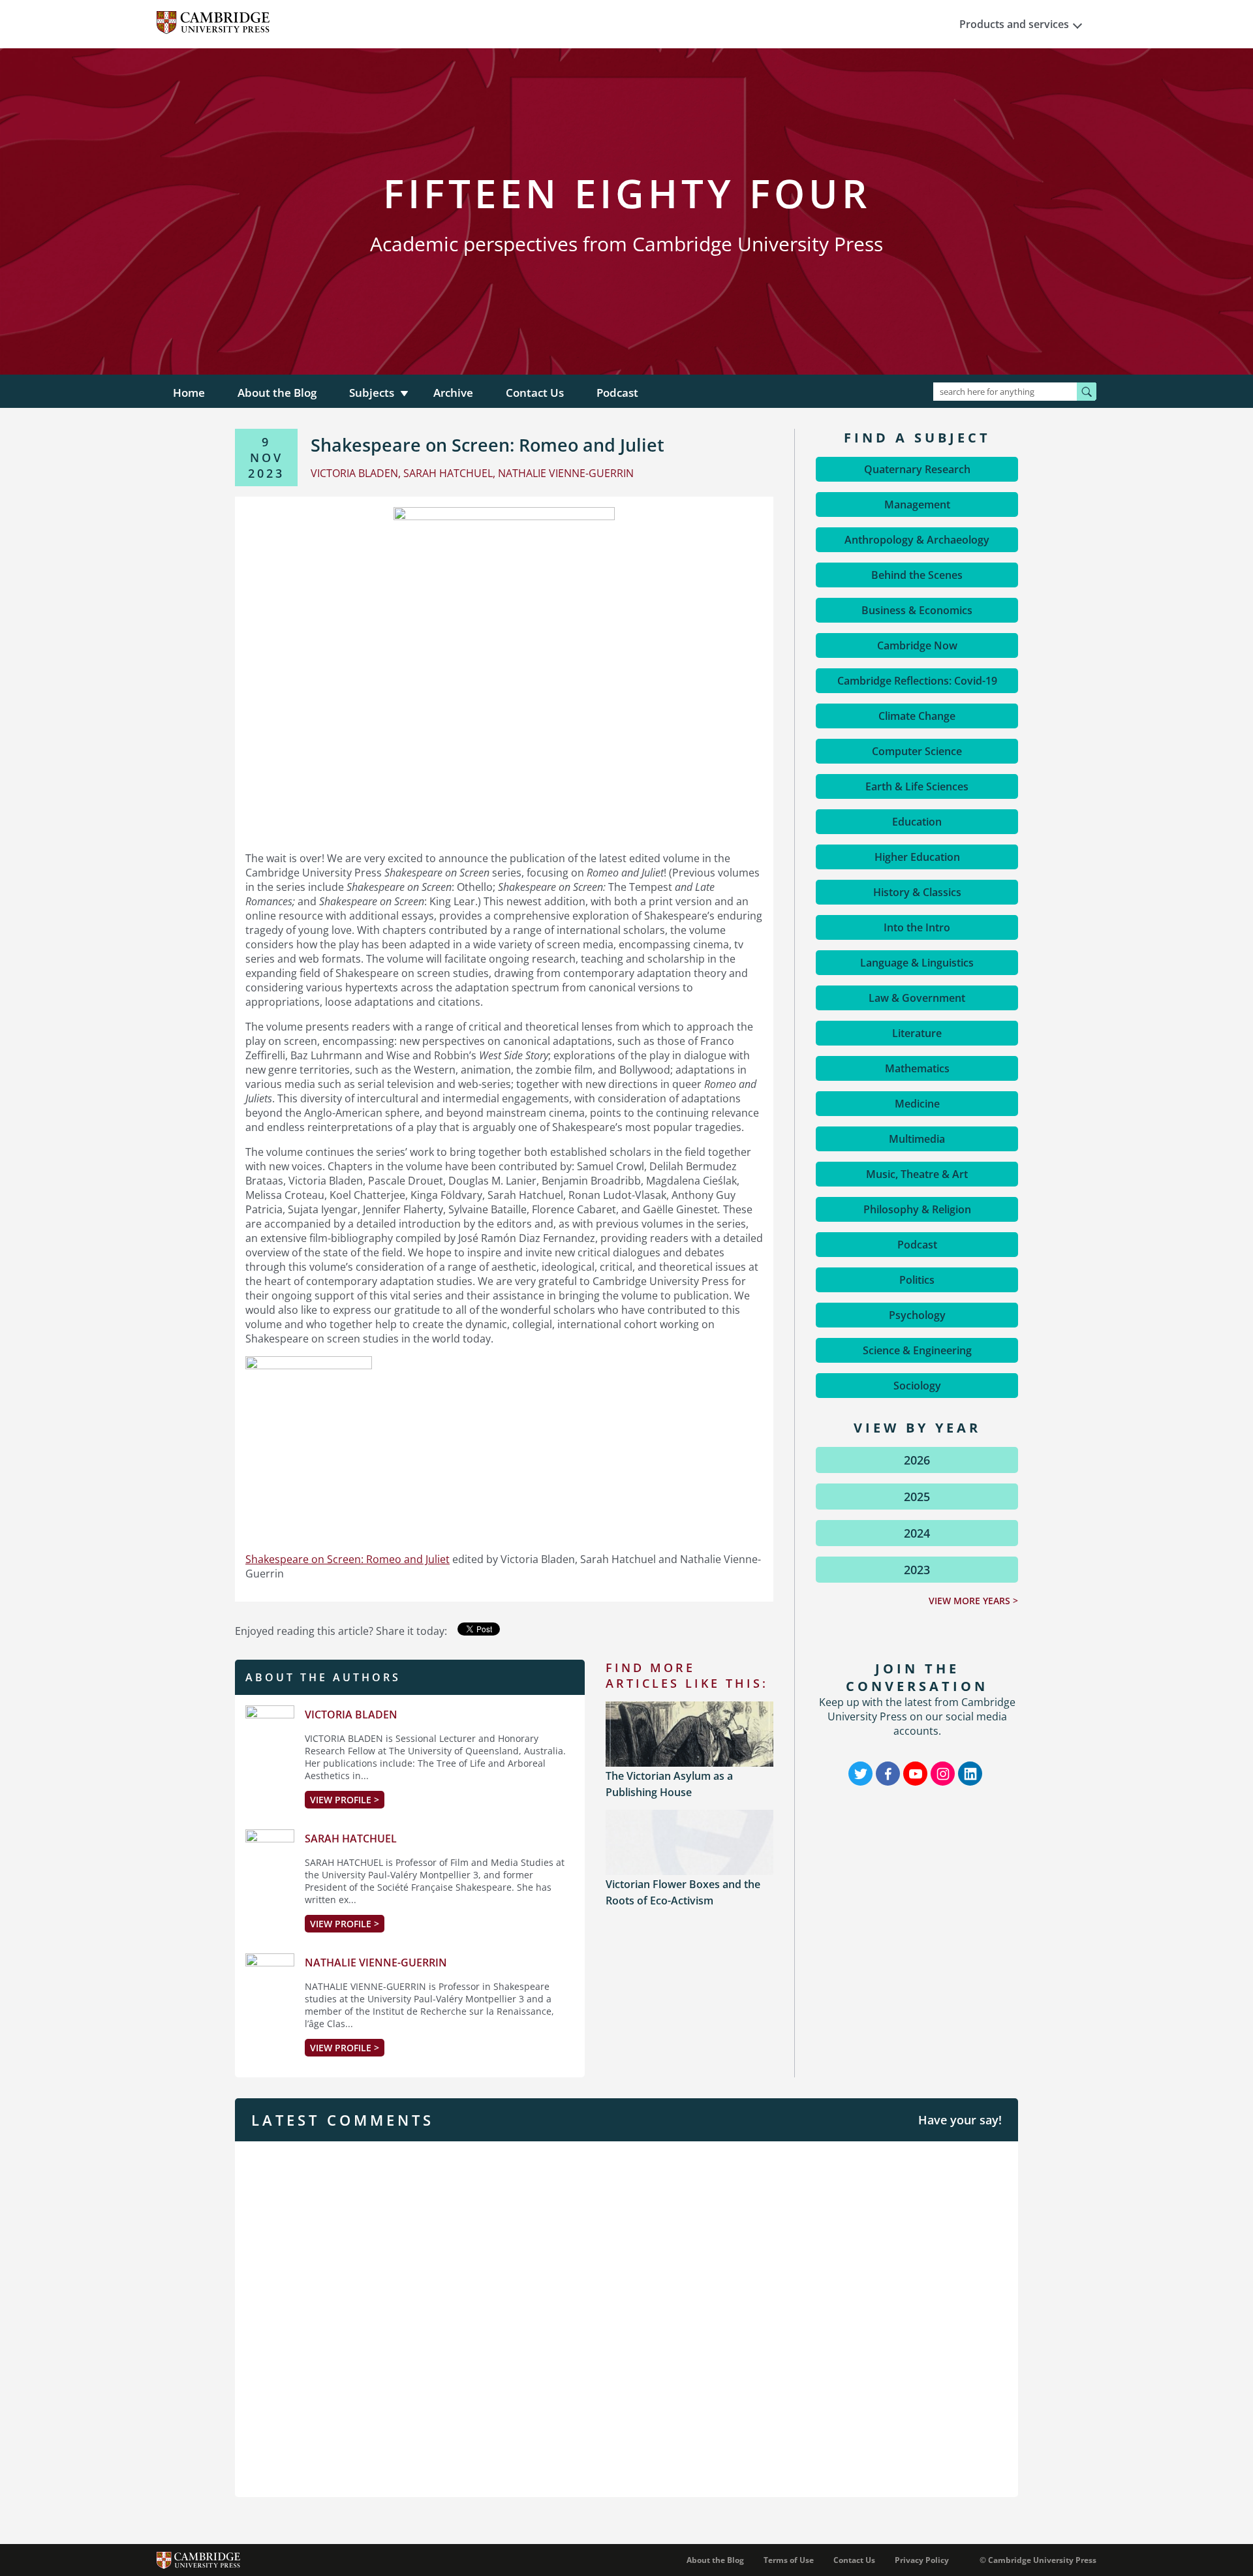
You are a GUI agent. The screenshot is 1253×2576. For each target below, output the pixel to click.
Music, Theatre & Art (917, 1174)
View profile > (345, 1800)
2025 (917, 1497)
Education (917, 822)
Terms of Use (789, 2560)
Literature (917, 1033)
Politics (917, 1280)
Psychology (917, 1315)
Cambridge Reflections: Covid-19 (917, 681)
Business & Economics (917, 610)
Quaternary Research (917, 469)
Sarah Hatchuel (351, 1839)
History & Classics (917, 892)
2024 (917, 1533)
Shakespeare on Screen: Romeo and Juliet (348, 1559)
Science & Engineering (917, 1350)
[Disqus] (626, 2318)
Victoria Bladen (351, 1715)
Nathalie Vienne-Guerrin (376, 1963)
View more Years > (973, 1601)
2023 (917, 1570)
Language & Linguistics (917, 963)
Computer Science (917, 751)
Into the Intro (917, 927)
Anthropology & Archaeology (917, 540)
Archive (453, 393)
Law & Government (917, 998)
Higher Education (917, 857)
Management (917, 504)
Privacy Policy (922, 2560)
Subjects (372, 393)
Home (189, 393)
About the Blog (277, 393)
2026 (917, 1460)
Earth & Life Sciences (917, 786)
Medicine (917, 1104)
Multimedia (917, 1139)
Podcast (617, 393)
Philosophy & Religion (917, 1209)
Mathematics (917, 1068)
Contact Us (535, 393)
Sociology (917, 1386)
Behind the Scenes (917, 575)
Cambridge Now (917, 645)
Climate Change (917, 716)
